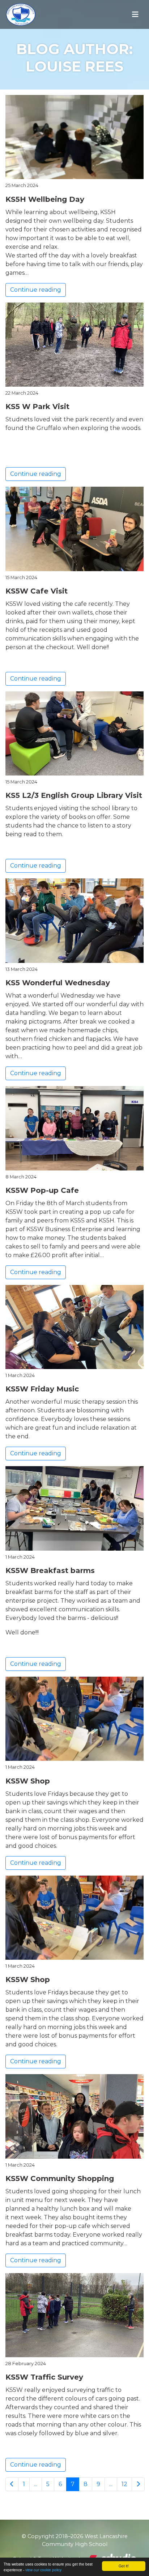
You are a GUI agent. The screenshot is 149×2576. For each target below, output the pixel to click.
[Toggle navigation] (135, 14)
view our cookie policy (43, 2570)
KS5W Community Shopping (60, 2178)
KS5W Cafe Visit (37, 591)
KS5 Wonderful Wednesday (58, 983)
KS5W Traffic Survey (44, 2377)
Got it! (124, 2566)
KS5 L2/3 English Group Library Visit (74, 795)
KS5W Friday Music (42, 1389)
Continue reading (36, 290)
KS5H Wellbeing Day (45, 199)
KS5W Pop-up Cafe (42, 1190)
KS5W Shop (28, 1781)
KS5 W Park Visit (37, 407)
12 (124, 2484)
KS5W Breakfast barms (50, 1571)
